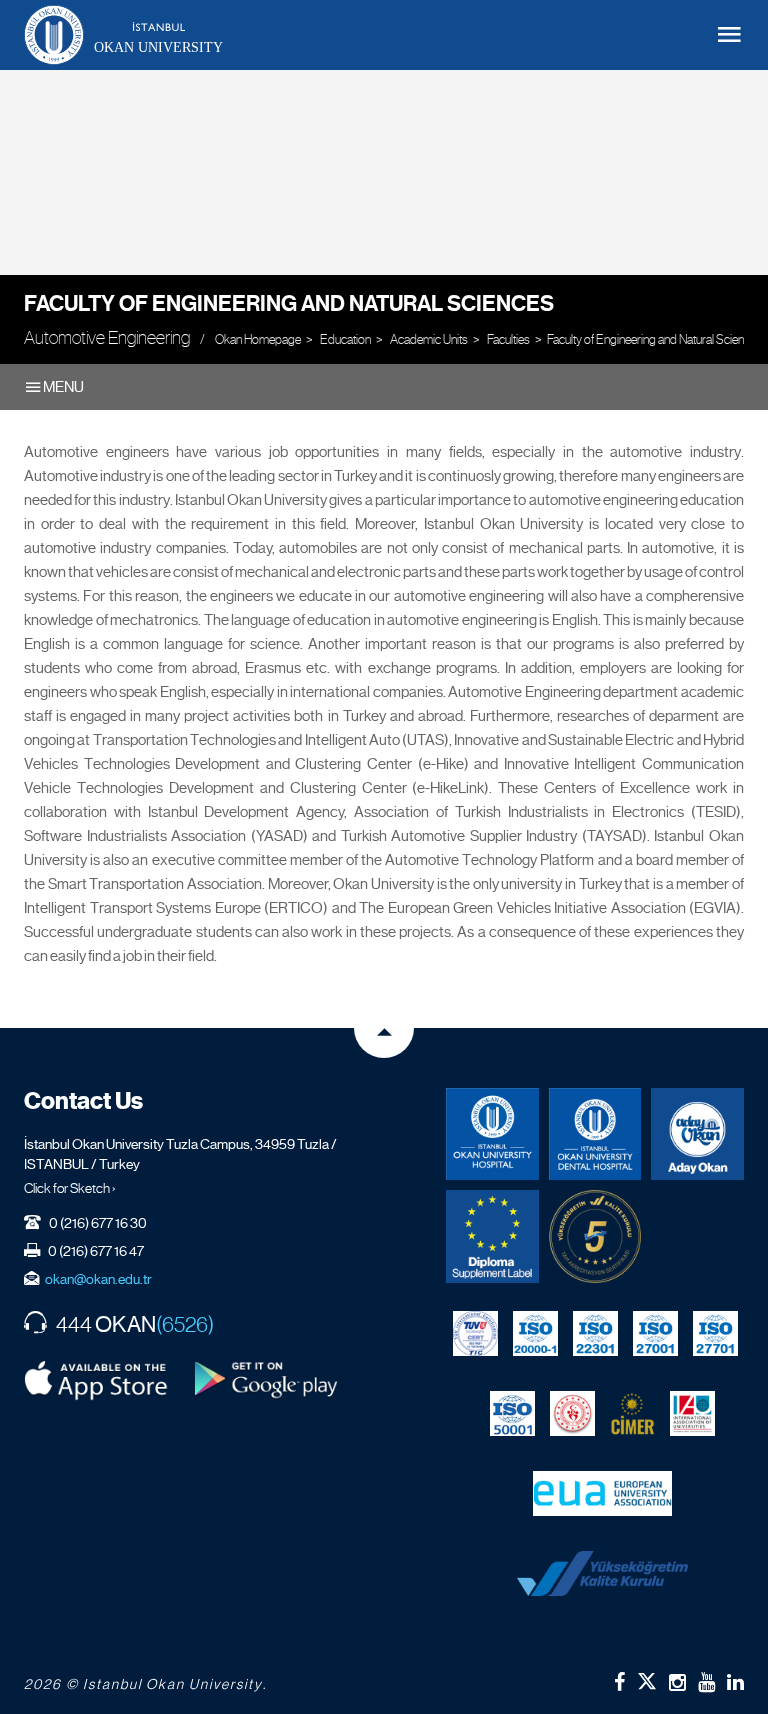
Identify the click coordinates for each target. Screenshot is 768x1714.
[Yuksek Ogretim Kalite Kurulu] (595, 1236)
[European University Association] (602, 1493)
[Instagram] (677, 1682)
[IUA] (692, 1413)
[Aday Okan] (697, 1134)
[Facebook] (619, 1682)
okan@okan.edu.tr (98, 1279)
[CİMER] (632, 1413)
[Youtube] (706, 1682)
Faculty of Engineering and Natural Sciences (289, 303)
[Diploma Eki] (492, 1236)
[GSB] (572, 1413)
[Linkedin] (735, 1682)
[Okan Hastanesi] (492, 1134)
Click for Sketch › (70, 1188)
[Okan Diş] (595, 1134)
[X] (647, 1677)
